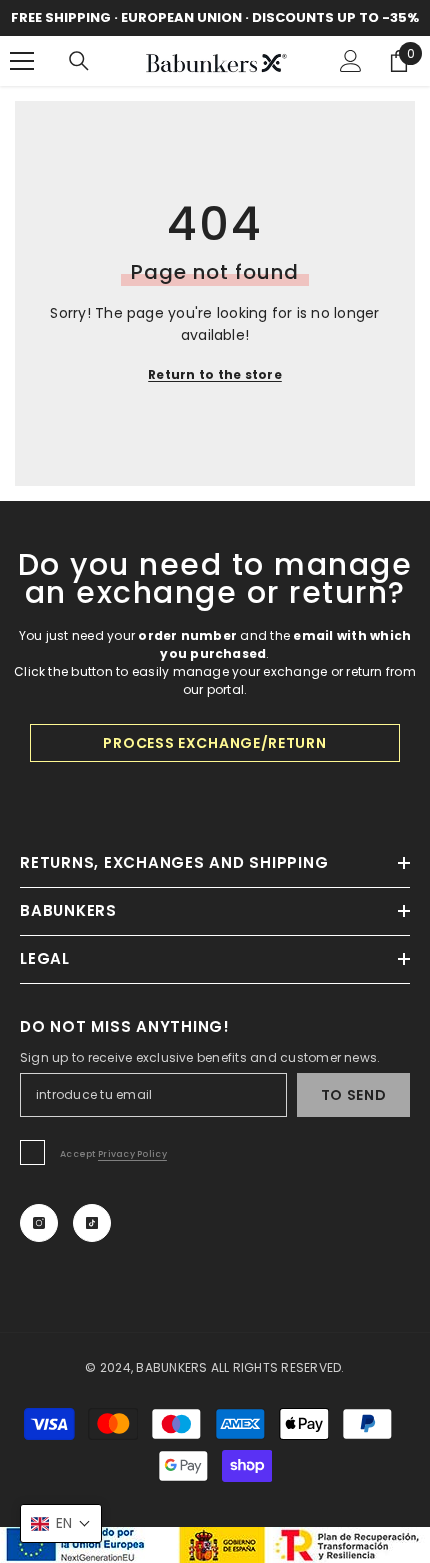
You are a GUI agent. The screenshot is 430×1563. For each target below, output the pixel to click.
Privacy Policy (132, 1154)
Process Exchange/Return (214, 743)
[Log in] (351, 61)
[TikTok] (92, 1223)
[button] (61, 1523)
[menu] (22, 61)
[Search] (79, 61)
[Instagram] (39, 1223)
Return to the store (215, 374)
